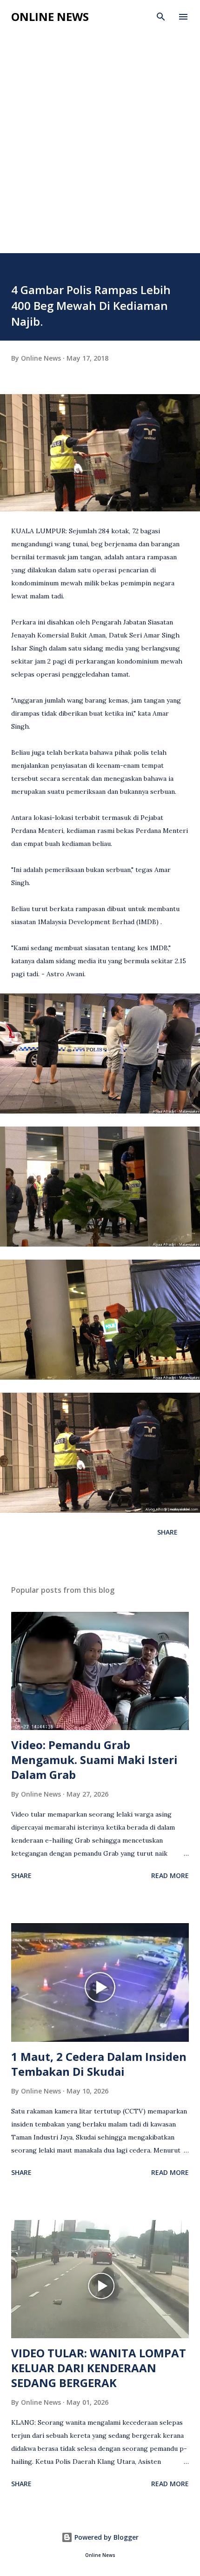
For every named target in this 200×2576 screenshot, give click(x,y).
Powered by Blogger (106, 2537)
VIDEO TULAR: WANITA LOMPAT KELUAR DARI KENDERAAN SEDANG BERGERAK (99, 2368)
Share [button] (167, 1532)
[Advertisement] (100, 148)
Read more (170, 1875)
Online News (50, 17)
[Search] (161, 17)
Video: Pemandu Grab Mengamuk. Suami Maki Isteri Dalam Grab (94, 1760)
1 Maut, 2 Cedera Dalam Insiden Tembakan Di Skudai (99, 2064)
